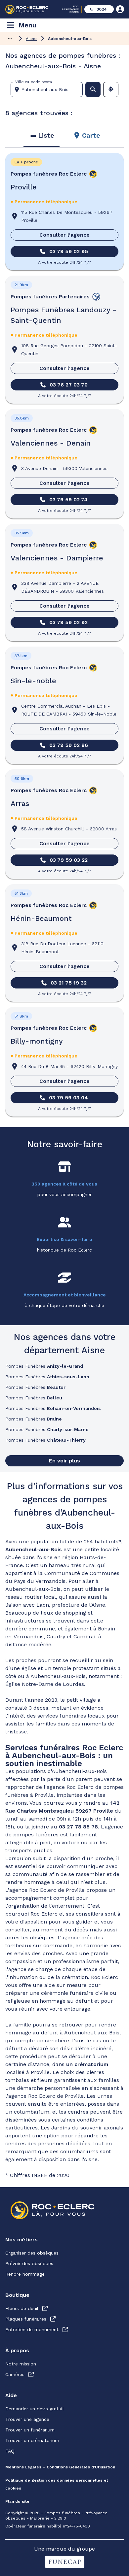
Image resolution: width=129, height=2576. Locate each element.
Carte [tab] (91, 135)
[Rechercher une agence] (93, 89)
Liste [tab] (46, 135)
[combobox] (49, 89)
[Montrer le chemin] (10, 38)
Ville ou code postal (34, 82)
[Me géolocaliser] (111, 89)
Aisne (31, 39)
